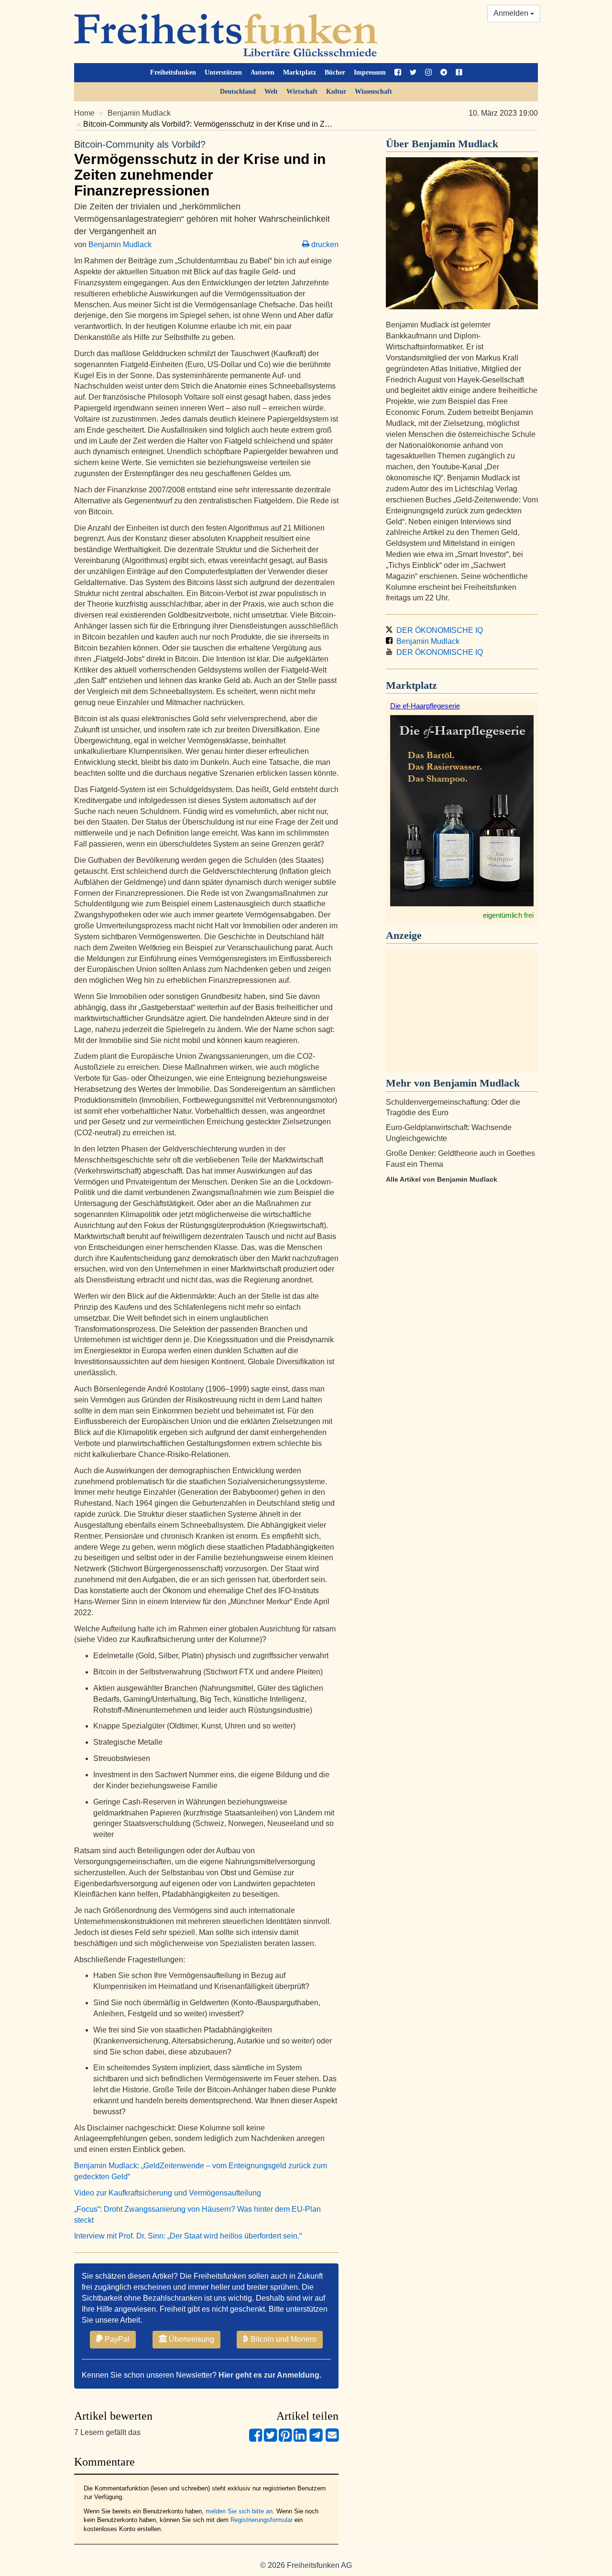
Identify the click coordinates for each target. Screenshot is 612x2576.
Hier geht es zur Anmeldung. (270, 2375)
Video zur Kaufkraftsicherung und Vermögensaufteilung (168, 2193)
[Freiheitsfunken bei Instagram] (428, 73)
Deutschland (238, 92)
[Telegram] (316, 2439)
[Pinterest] (285, 2439)
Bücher (335, 72)
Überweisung (191, 2339)
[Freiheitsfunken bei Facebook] (398, 73)
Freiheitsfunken (173, 72)
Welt (271, 92)
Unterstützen (223, 72)
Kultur (336, 92)
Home (84, 113)
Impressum (370, 72)
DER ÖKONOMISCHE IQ (438, 630)
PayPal (116, 2339)
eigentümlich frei (508, 915)
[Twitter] (270, 2439)
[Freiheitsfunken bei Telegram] (444, 73)
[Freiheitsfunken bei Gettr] (459, 73)
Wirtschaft (302, 92)
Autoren (262, 72)
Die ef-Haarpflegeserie (425, 706)
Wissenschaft (373, 92)
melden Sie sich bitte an (239, 2511)
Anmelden (512, 13)
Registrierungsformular (262, 2520)
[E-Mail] (332, 2439)
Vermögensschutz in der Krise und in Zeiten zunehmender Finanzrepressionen (200, 169)
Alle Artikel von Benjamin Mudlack (442, 1179)
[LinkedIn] (300, 2439)
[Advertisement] (462, 1011)
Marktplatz (300, 72)
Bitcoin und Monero (283, 2339)
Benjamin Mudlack (139, 113)
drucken (324, 245)
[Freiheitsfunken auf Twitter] (413, 73)
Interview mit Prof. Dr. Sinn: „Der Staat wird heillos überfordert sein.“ (188, 2236)
